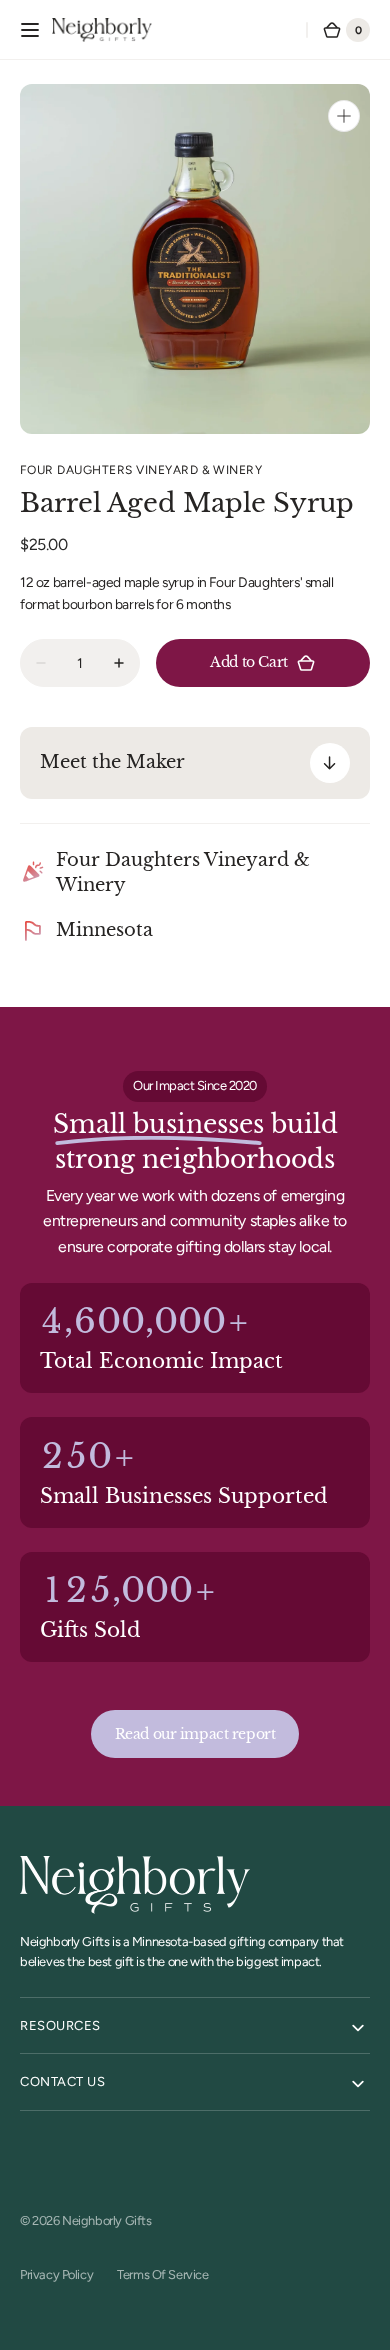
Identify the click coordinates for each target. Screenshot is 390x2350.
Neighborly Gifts (106, 2220)
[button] (30, 30)
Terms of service (162, 2274)
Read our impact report (195, 1734)
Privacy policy (56, 2274)
